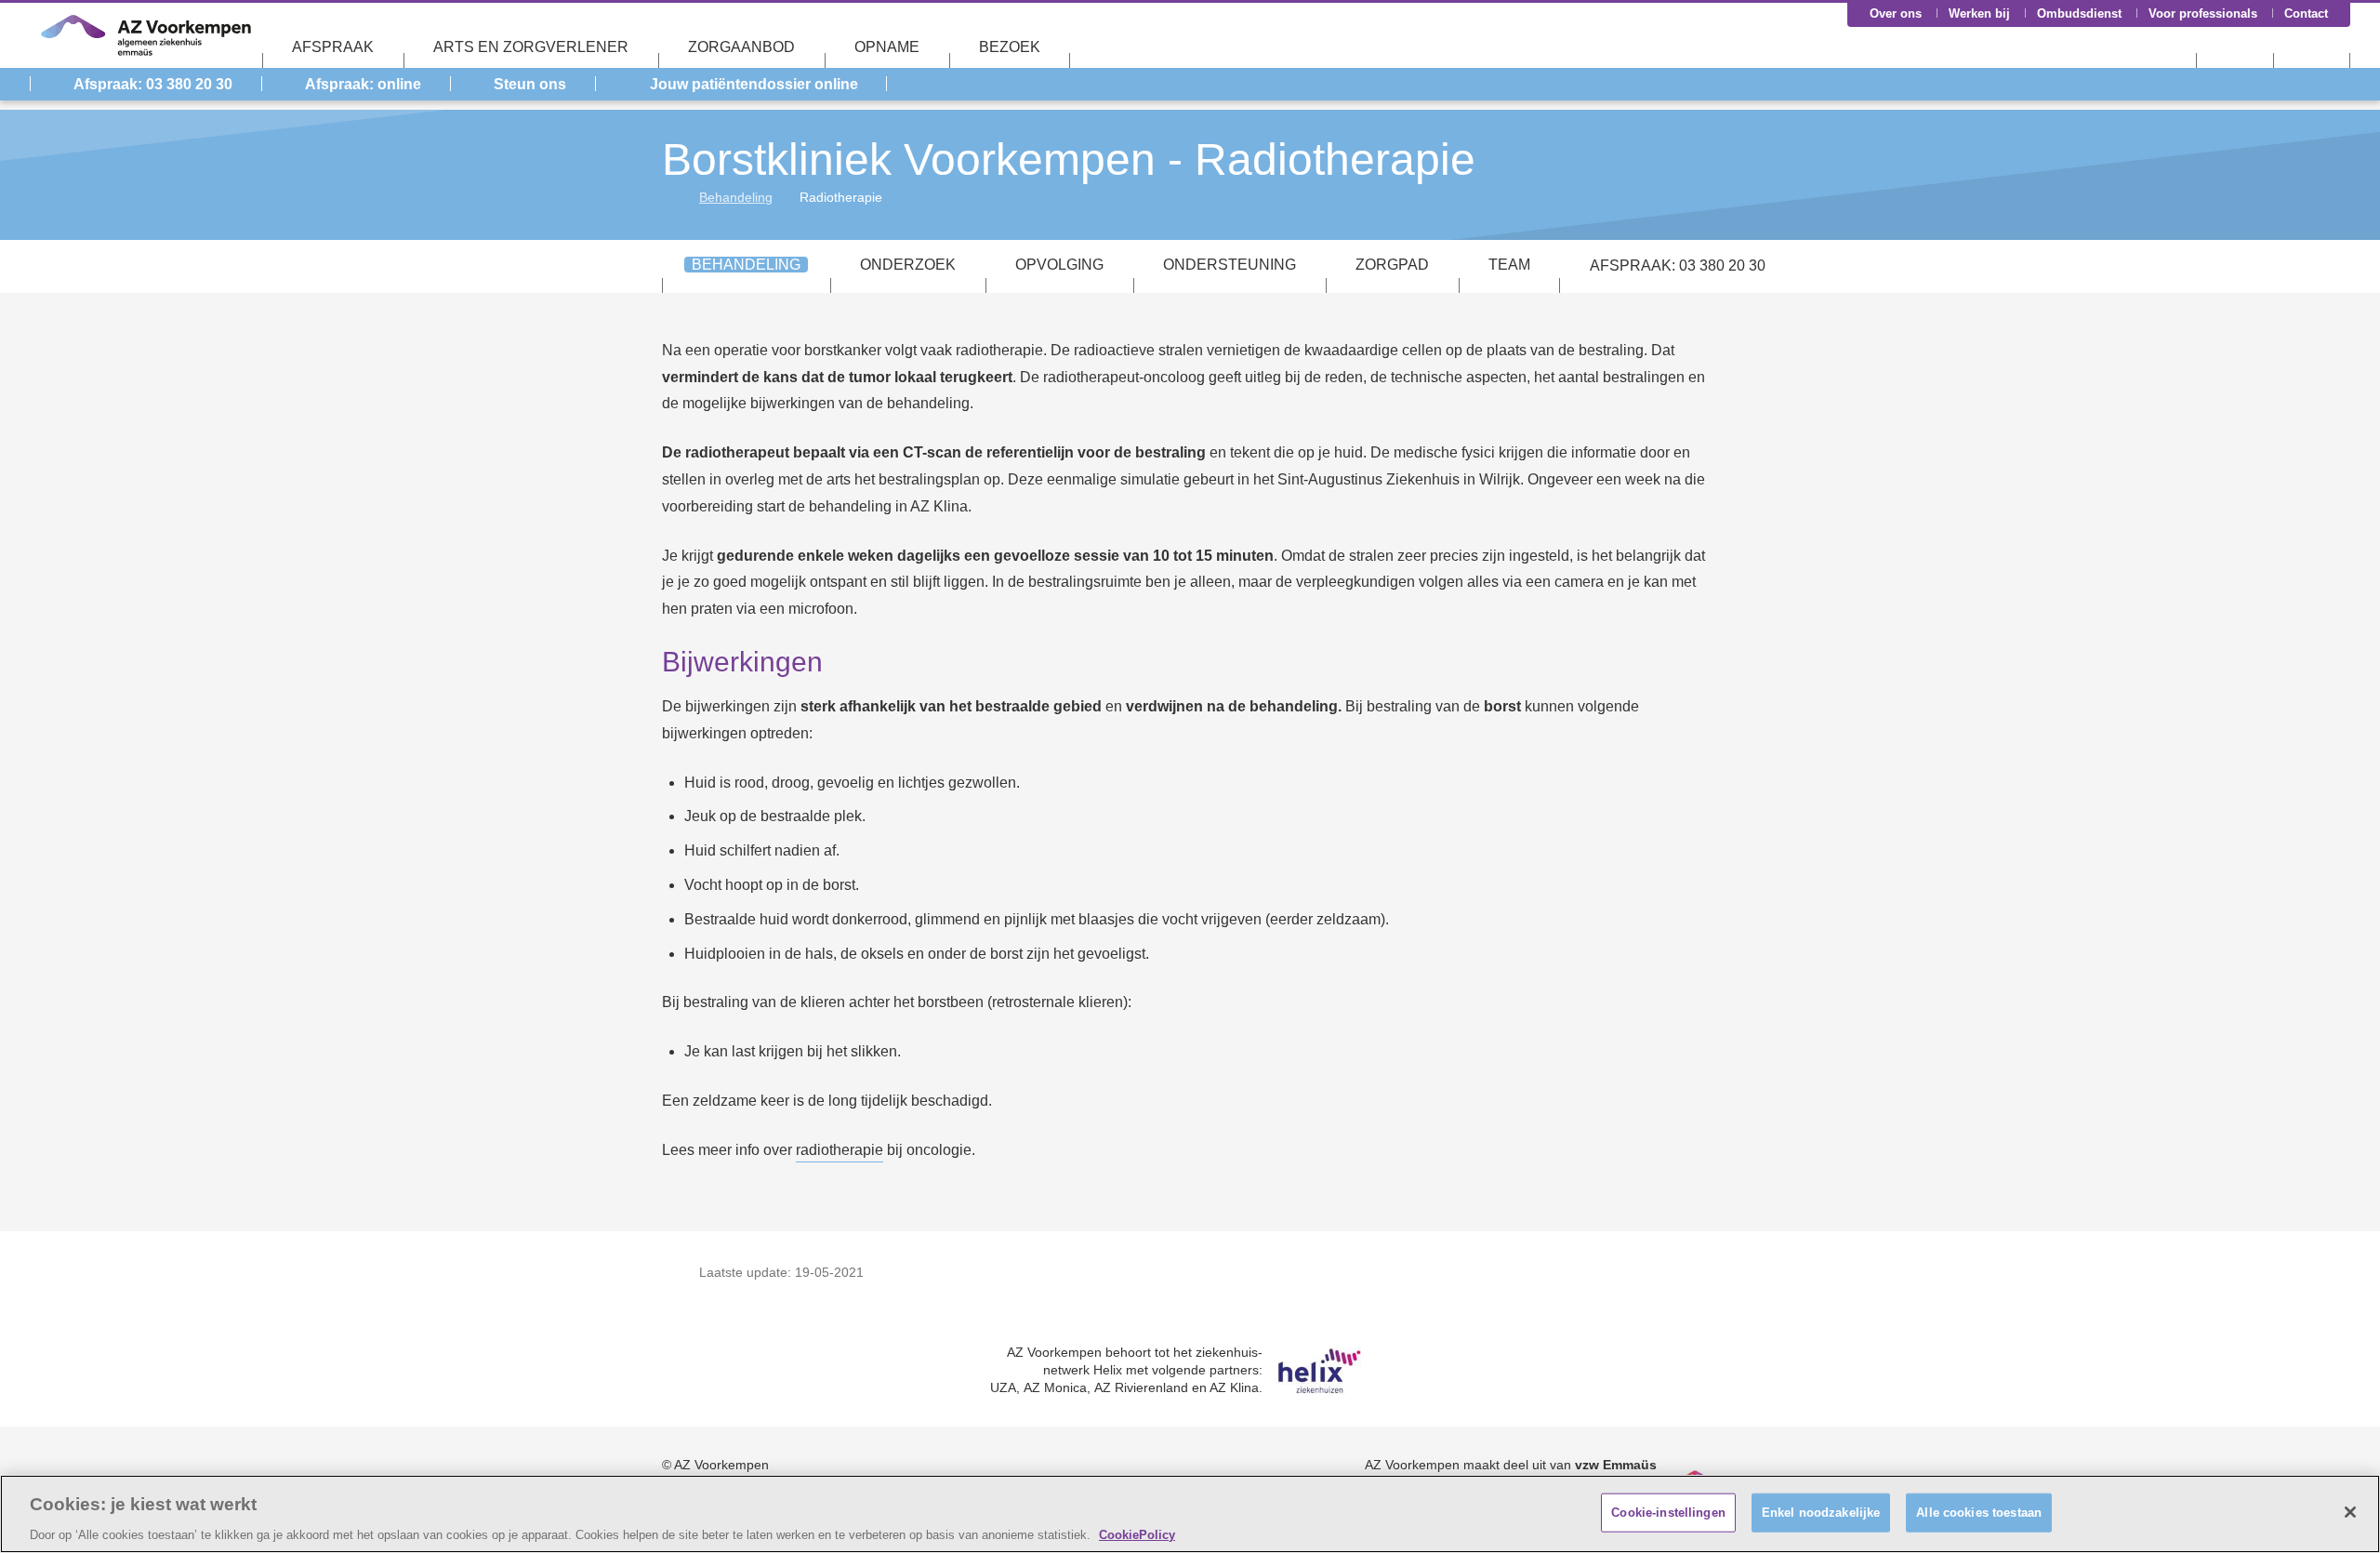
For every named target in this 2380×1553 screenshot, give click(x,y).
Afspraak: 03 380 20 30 (153, 84)
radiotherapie (840, 1150)
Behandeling (736, 197)
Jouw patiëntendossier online (754, 84)
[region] (1190, 1514)
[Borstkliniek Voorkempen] (669, 197)
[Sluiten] (2350, 1512)
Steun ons (530, 84)
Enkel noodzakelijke (1821, 1512)
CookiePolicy (1137, 1534)
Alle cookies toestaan (1979, 1512)
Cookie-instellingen (1668, 1512)
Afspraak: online (363, 84)
